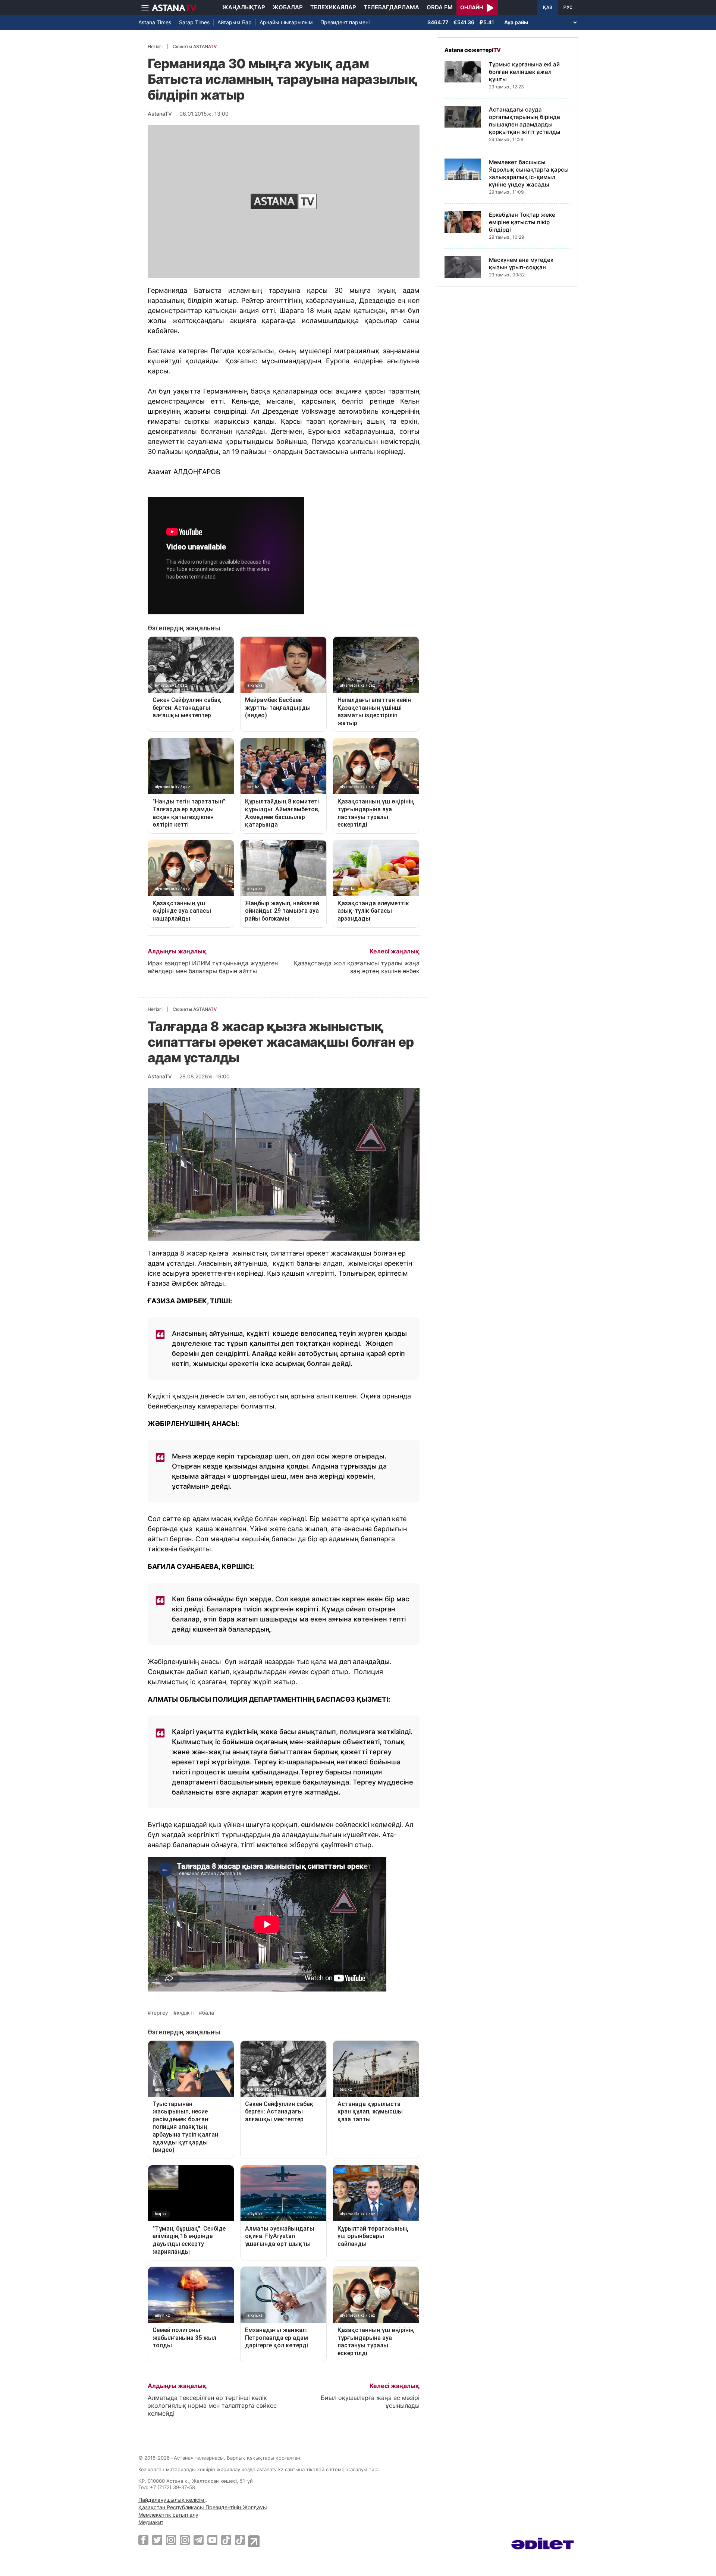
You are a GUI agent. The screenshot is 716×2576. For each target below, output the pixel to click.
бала (208, 2013)
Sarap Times (194, 22)
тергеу (160, 2013)
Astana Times (155, 22)
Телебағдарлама (391, 7)
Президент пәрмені (345, 22)
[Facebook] (143, 2540)
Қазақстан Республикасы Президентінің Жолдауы (203, 2507)
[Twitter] (157, 2540)
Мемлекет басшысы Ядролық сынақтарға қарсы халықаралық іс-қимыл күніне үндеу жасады (529, 173)
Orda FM (440, 7)
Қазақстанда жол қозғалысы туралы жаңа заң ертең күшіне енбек (357, 967)
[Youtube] (212, 2540)
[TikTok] (226, 2540)
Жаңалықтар (244, 7)
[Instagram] (171, 2540)
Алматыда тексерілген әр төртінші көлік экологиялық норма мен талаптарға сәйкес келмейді (212, 2406)
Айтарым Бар (235, 22)
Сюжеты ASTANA (195, 46)
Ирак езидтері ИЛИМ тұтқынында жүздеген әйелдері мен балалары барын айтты (213, 967)
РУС (568, 7)
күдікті (185, 2013)
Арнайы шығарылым (286, 22)
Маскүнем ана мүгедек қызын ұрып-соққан (521, 264)
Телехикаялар (333, 7)
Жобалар (288, 7)
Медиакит (151, 2522)
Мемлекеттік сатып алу (168, 2515)
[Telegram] (199, 2540)
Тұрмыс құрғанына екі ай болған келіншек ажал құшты (524, 72)
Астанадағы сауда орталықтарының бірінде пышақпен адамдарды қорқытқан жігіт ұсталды (525, 121)
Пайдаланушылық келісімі (172, 2500)
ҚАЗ (548, 7)
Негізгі (155, 46)
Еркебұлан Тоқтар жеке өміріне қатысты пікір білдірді (522, 222)
